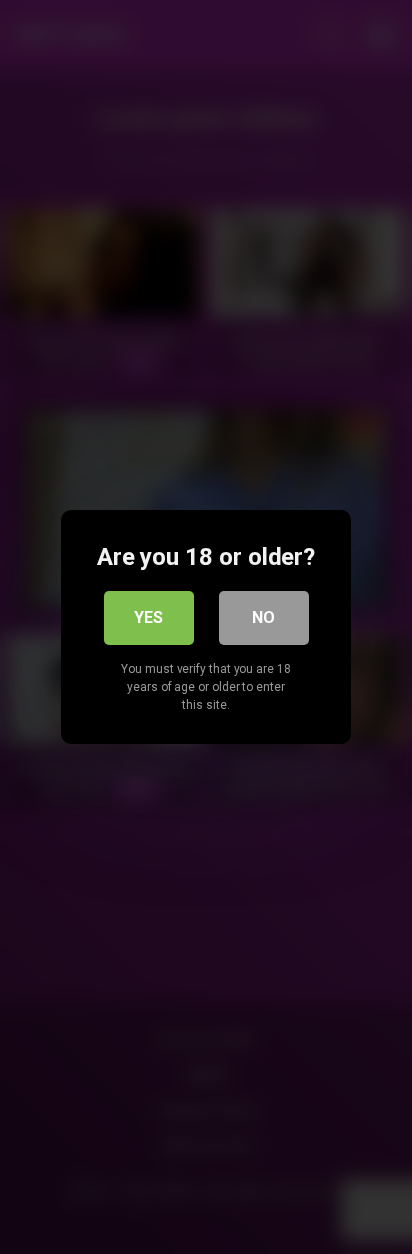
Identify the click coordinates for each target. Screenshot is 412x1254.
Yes (148, 617)
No (263, 617)
